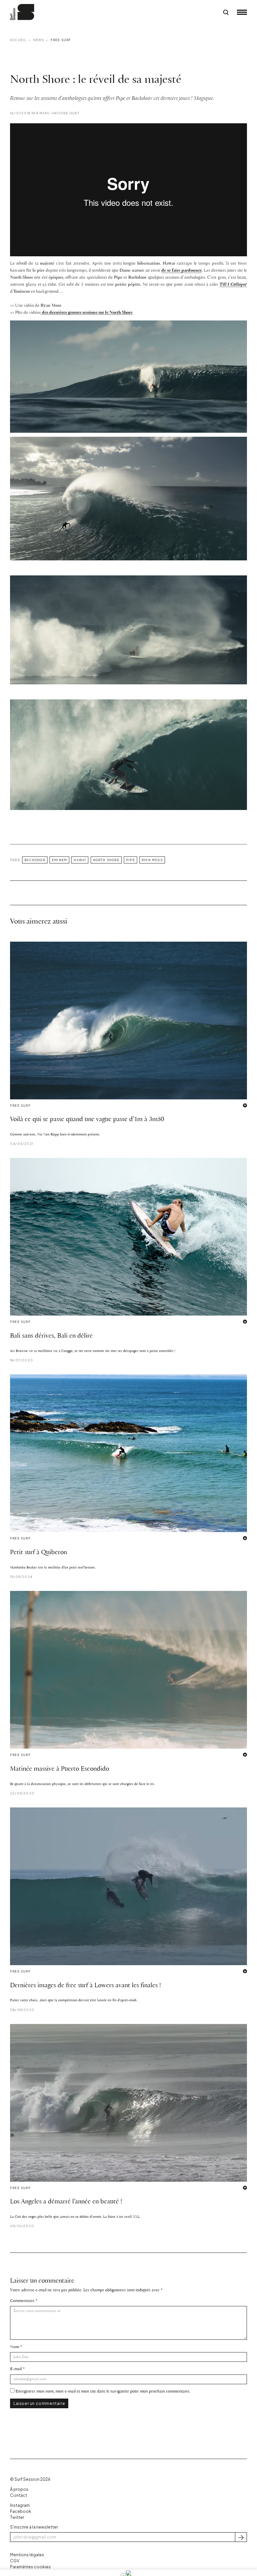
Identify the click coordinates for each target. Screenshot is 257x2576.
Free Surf (61, 40)
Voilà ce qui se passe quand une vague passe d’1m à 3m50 (87, 1119)
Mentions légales (27, 2555)
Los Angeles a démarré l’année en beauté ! (66, 2202)
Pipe (131, 860)
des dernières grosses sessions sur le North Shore (87, 313)
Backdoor (35, 860)
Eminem (59, 860)
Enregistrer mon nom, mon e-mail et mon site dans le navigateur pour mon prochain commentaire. (103, 2391)
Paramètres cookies (30, 2567)
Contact (19, 2495)
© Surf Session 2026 (30, 2479)
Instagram (20, 2505)
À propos (19, 2489)
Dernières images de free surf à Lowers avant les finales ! (85, 1986)
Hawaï (80, 860)
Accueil (18, 40)
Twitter (17, 2517)
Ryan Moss (152, 860)
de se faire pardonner (182, 270)
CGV (15, 2561)
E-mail (16, 2369)
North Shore (106, 860)
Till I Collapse (233, 285)
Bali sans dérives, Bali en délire (51, 1336)
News (39, 40)
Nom (15, 2347)
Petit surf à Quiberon (38, 1552)
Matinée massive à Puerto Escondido (60, 1769)
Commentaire (22, 2301)
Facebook (21, 2511)
